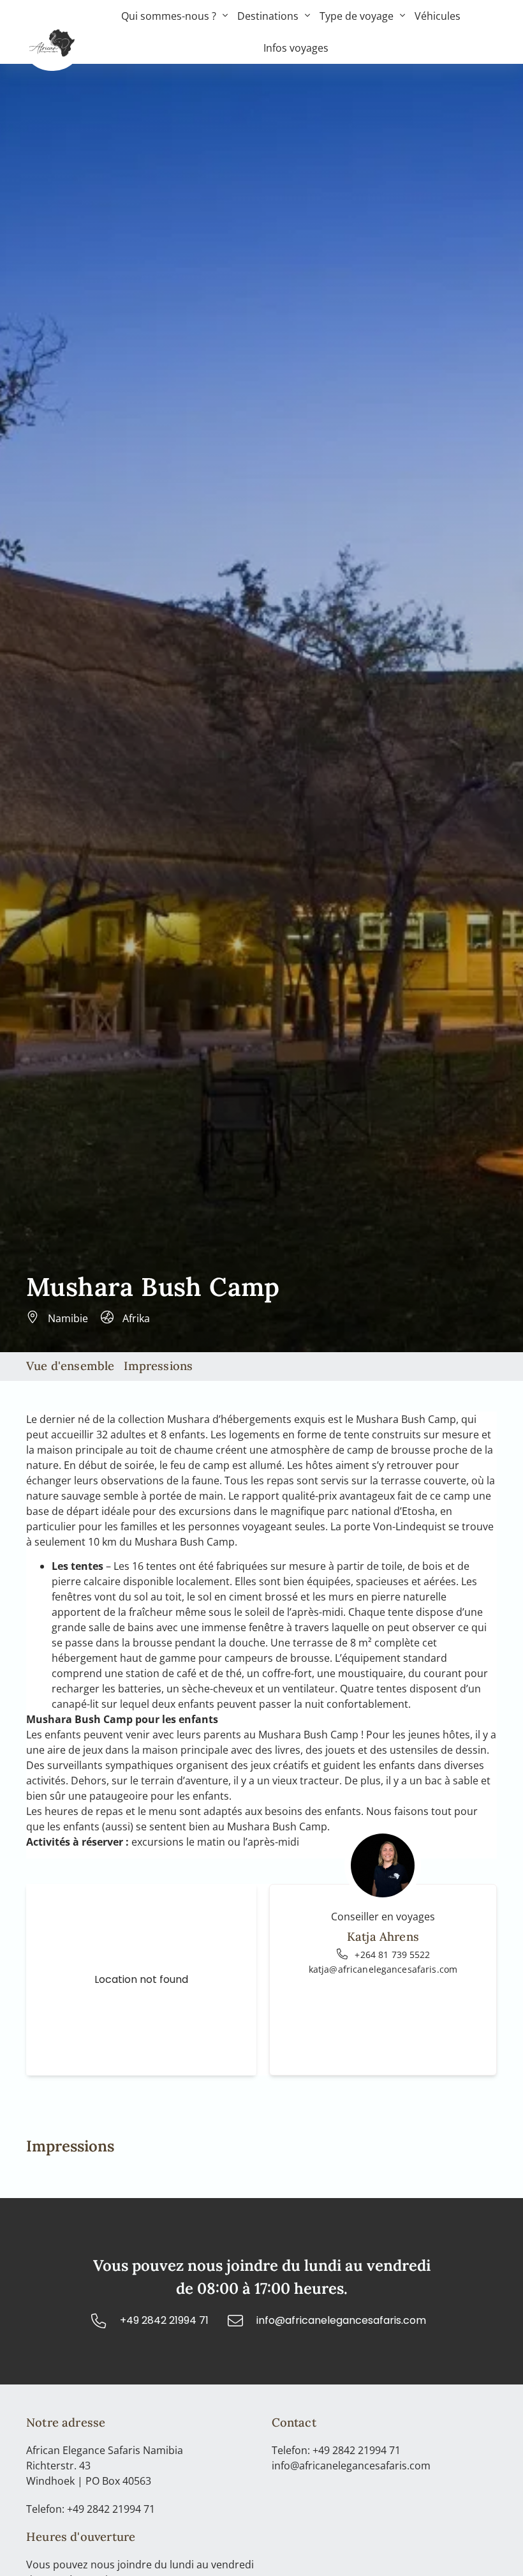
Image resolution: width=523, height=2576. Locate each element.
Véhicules (438, 16)
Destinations (268, 16)
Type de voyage (357, 16)
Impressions (158, 1366)
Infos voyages (296, 48)
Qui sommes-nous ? (169, 16)
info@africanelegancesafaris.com (351, 2466)
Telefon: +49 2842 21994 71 (91, 2509)
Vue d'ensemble (70, 1366)
